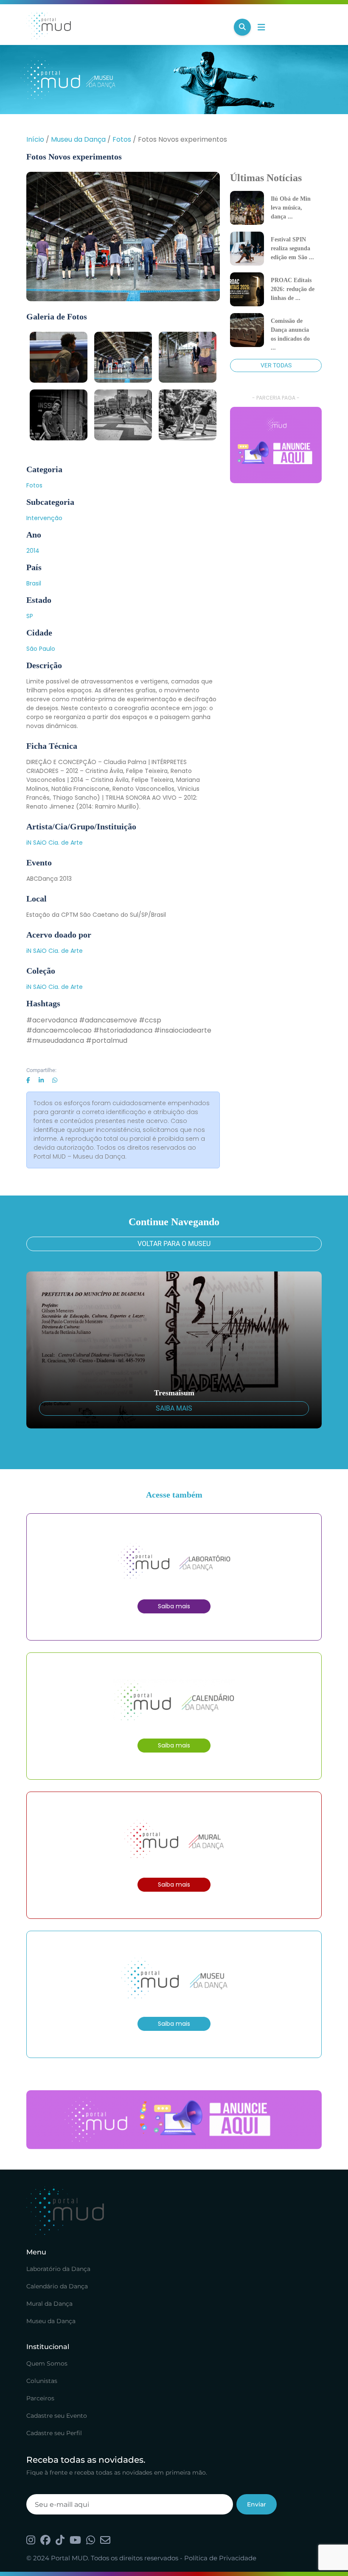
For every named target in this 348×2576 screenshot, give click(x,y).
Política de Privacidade (220, 2558)
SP (30, 616)
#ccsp (150, 1020)
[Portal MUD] (127, 27)
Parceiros (40, 2398)
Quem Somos (47, 2363)
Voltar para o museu (174, 1244)
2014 (33, 551)
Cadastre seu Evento (57, 2416)
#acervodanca (52, 1020)
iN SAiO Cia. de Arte (55, 843)
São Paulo (41, 649)
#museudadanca (55, 1040)
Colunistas (42, 2381)
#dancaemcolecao (59, 1030)
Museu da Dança (78, 139)
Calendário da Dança (57, 2286)
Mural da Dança (49, 2304)
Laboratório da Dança (58, 2269)
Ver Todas (276, 365)
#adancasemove (108, 1020)
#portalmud (107, 1040)
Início (35, 139)
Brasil (34, 583)
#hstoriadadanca (123, 1030)
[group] (276, 445)
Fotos (122, 139)
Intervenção (44, 518)
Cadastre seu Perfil (54, 2433)
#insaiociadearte (183, 1030)
